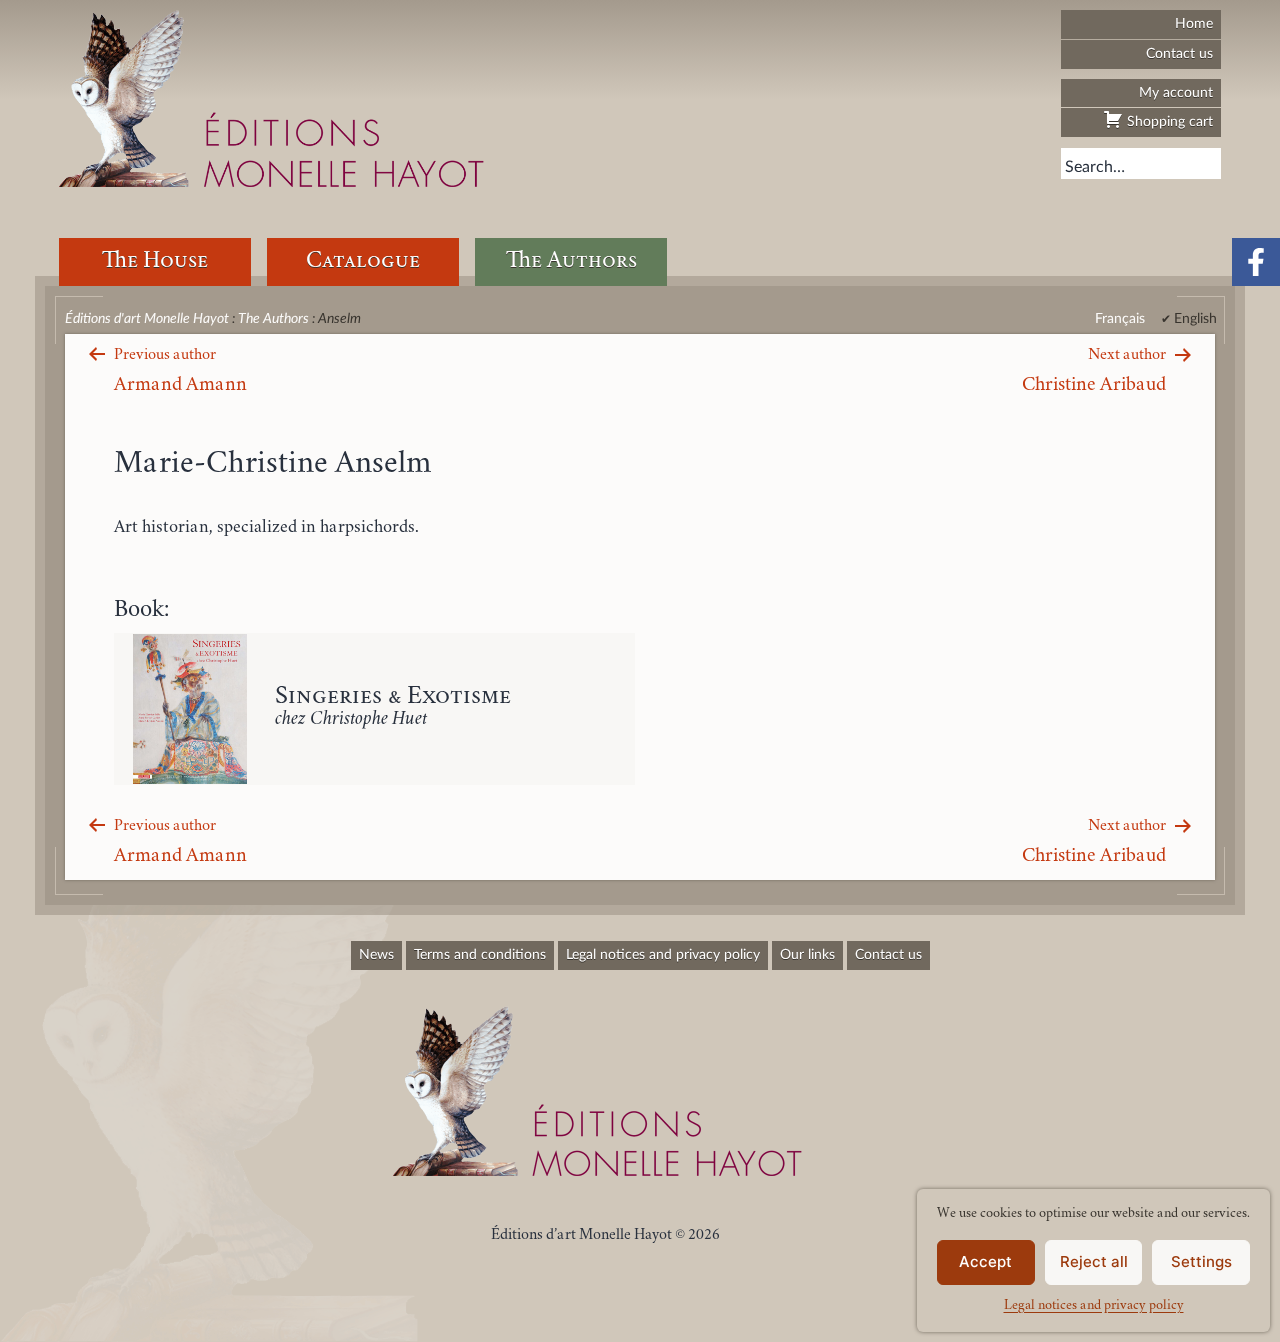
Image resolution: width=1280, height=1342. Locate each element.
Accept (985, 1261)
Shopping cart (1168, 121)
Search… (1095, 167)
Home (1194, 23)
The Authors (571, 261)
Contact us (1179, 53)
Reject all (1094, 1261)
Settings (1201, 1261)
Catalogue (363, 261)
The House (155, 261)
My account (1176, 92)
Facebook (1256, 262)
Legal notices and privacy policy (1094, 1306)
